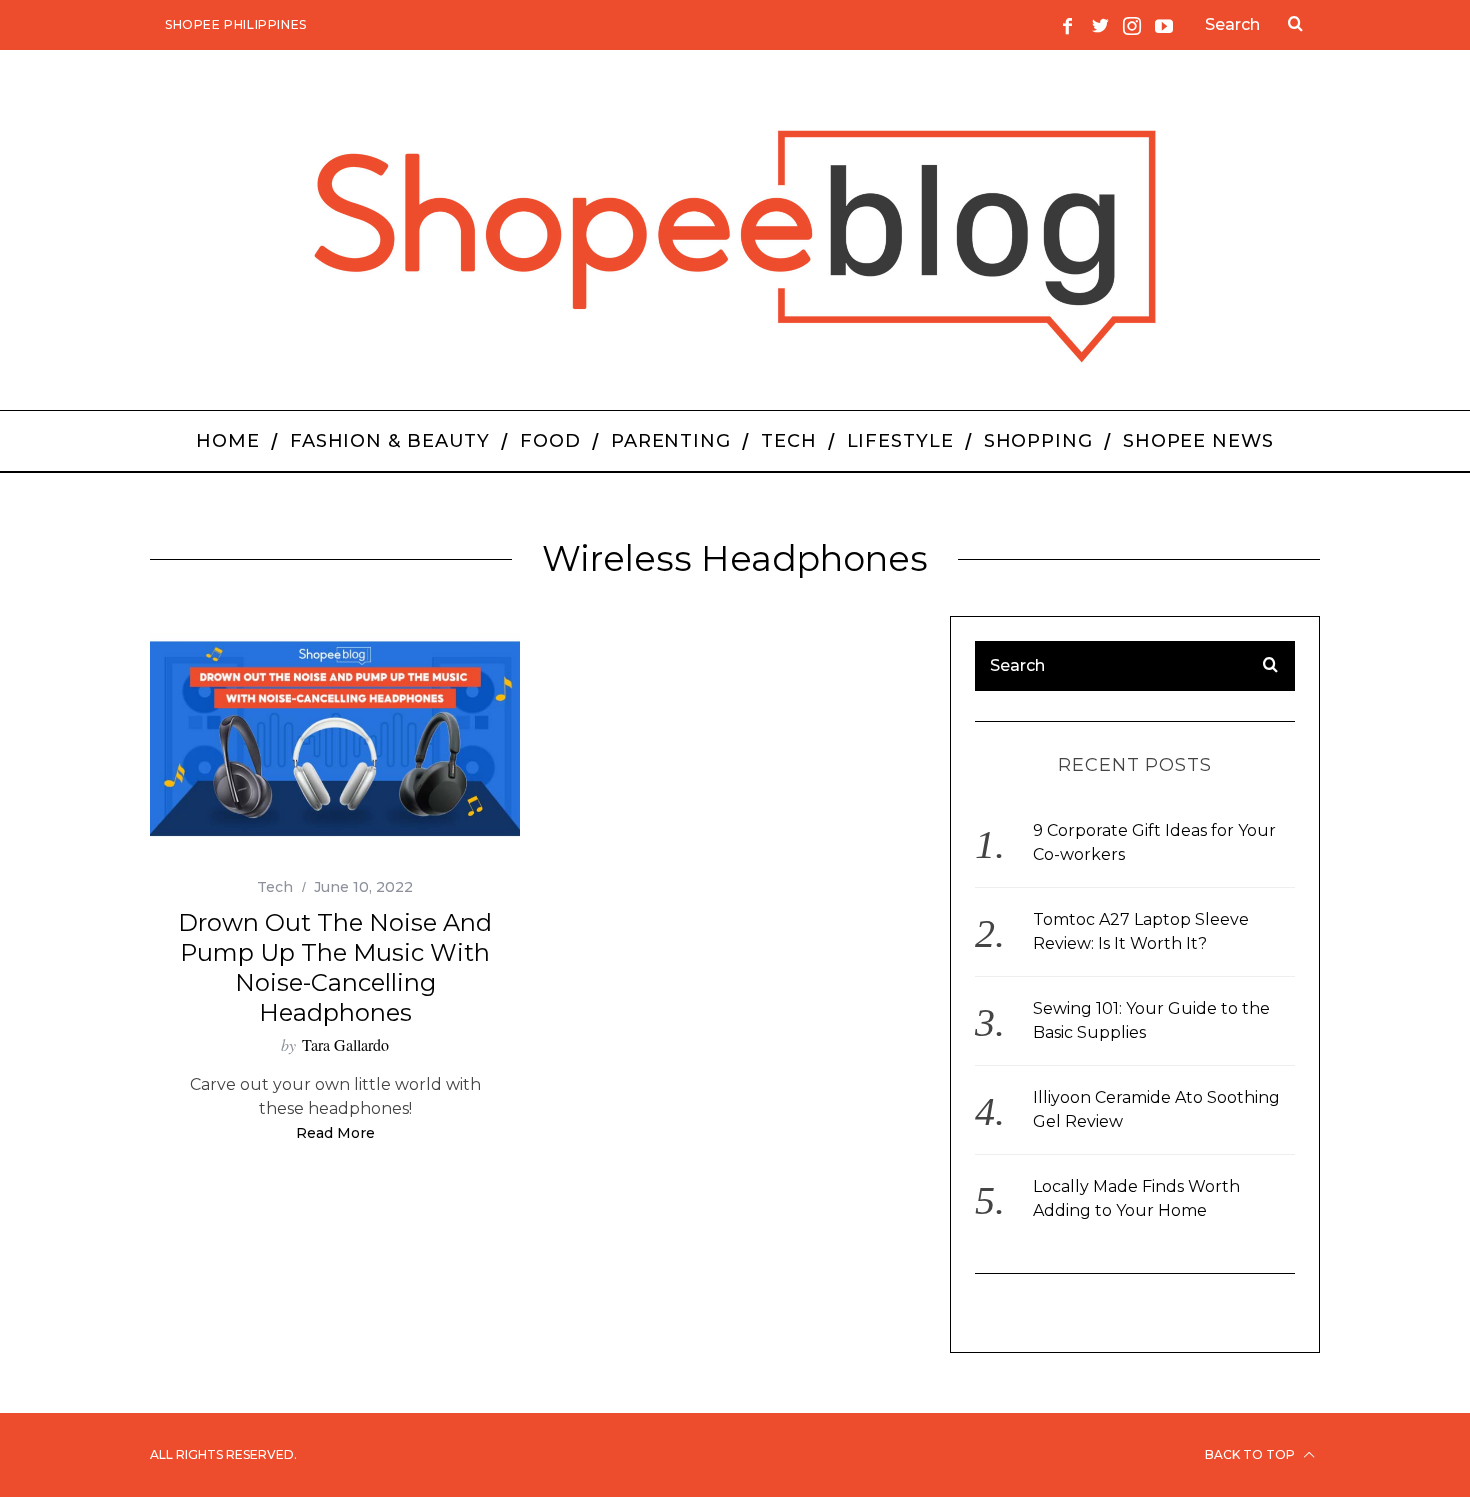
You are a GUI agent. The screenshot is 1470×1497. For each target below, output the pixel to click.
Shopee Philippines (236, 24)
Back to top (1251, 1454)
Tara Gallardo (345, 1044)
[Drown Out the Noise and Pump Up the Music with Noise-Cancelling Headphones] (335, 739)
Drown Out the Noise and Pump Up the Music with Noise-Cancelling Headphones (335, 967)
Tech (275, 887)
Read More (335, 1134)
